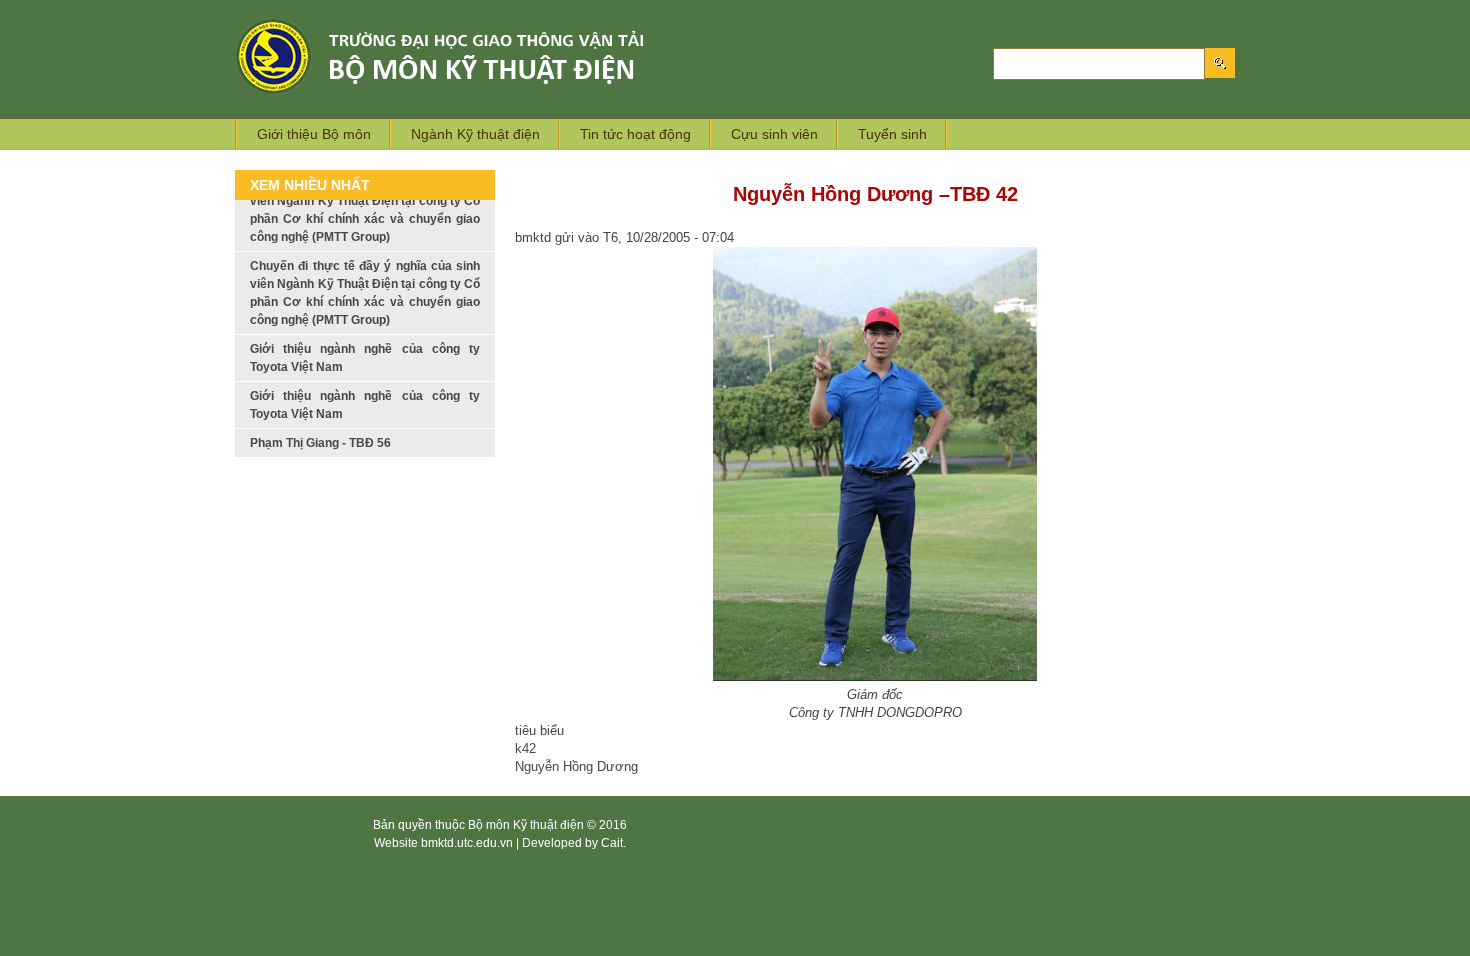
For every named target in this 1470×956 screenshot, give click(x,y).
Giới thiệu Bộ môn (314, 134)
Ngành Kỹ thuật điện (475, 134)
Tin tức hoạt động (635, 134)
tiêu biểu (539, 730)
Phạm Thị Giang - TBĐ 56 (320, 410)
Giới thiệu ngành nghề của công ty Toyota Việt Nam (365, 325)
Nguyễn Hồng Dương (576, 766)
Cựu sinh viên (774, 134)
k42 (525, 748)
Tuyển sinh (892, 134)
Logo (471, 56)
